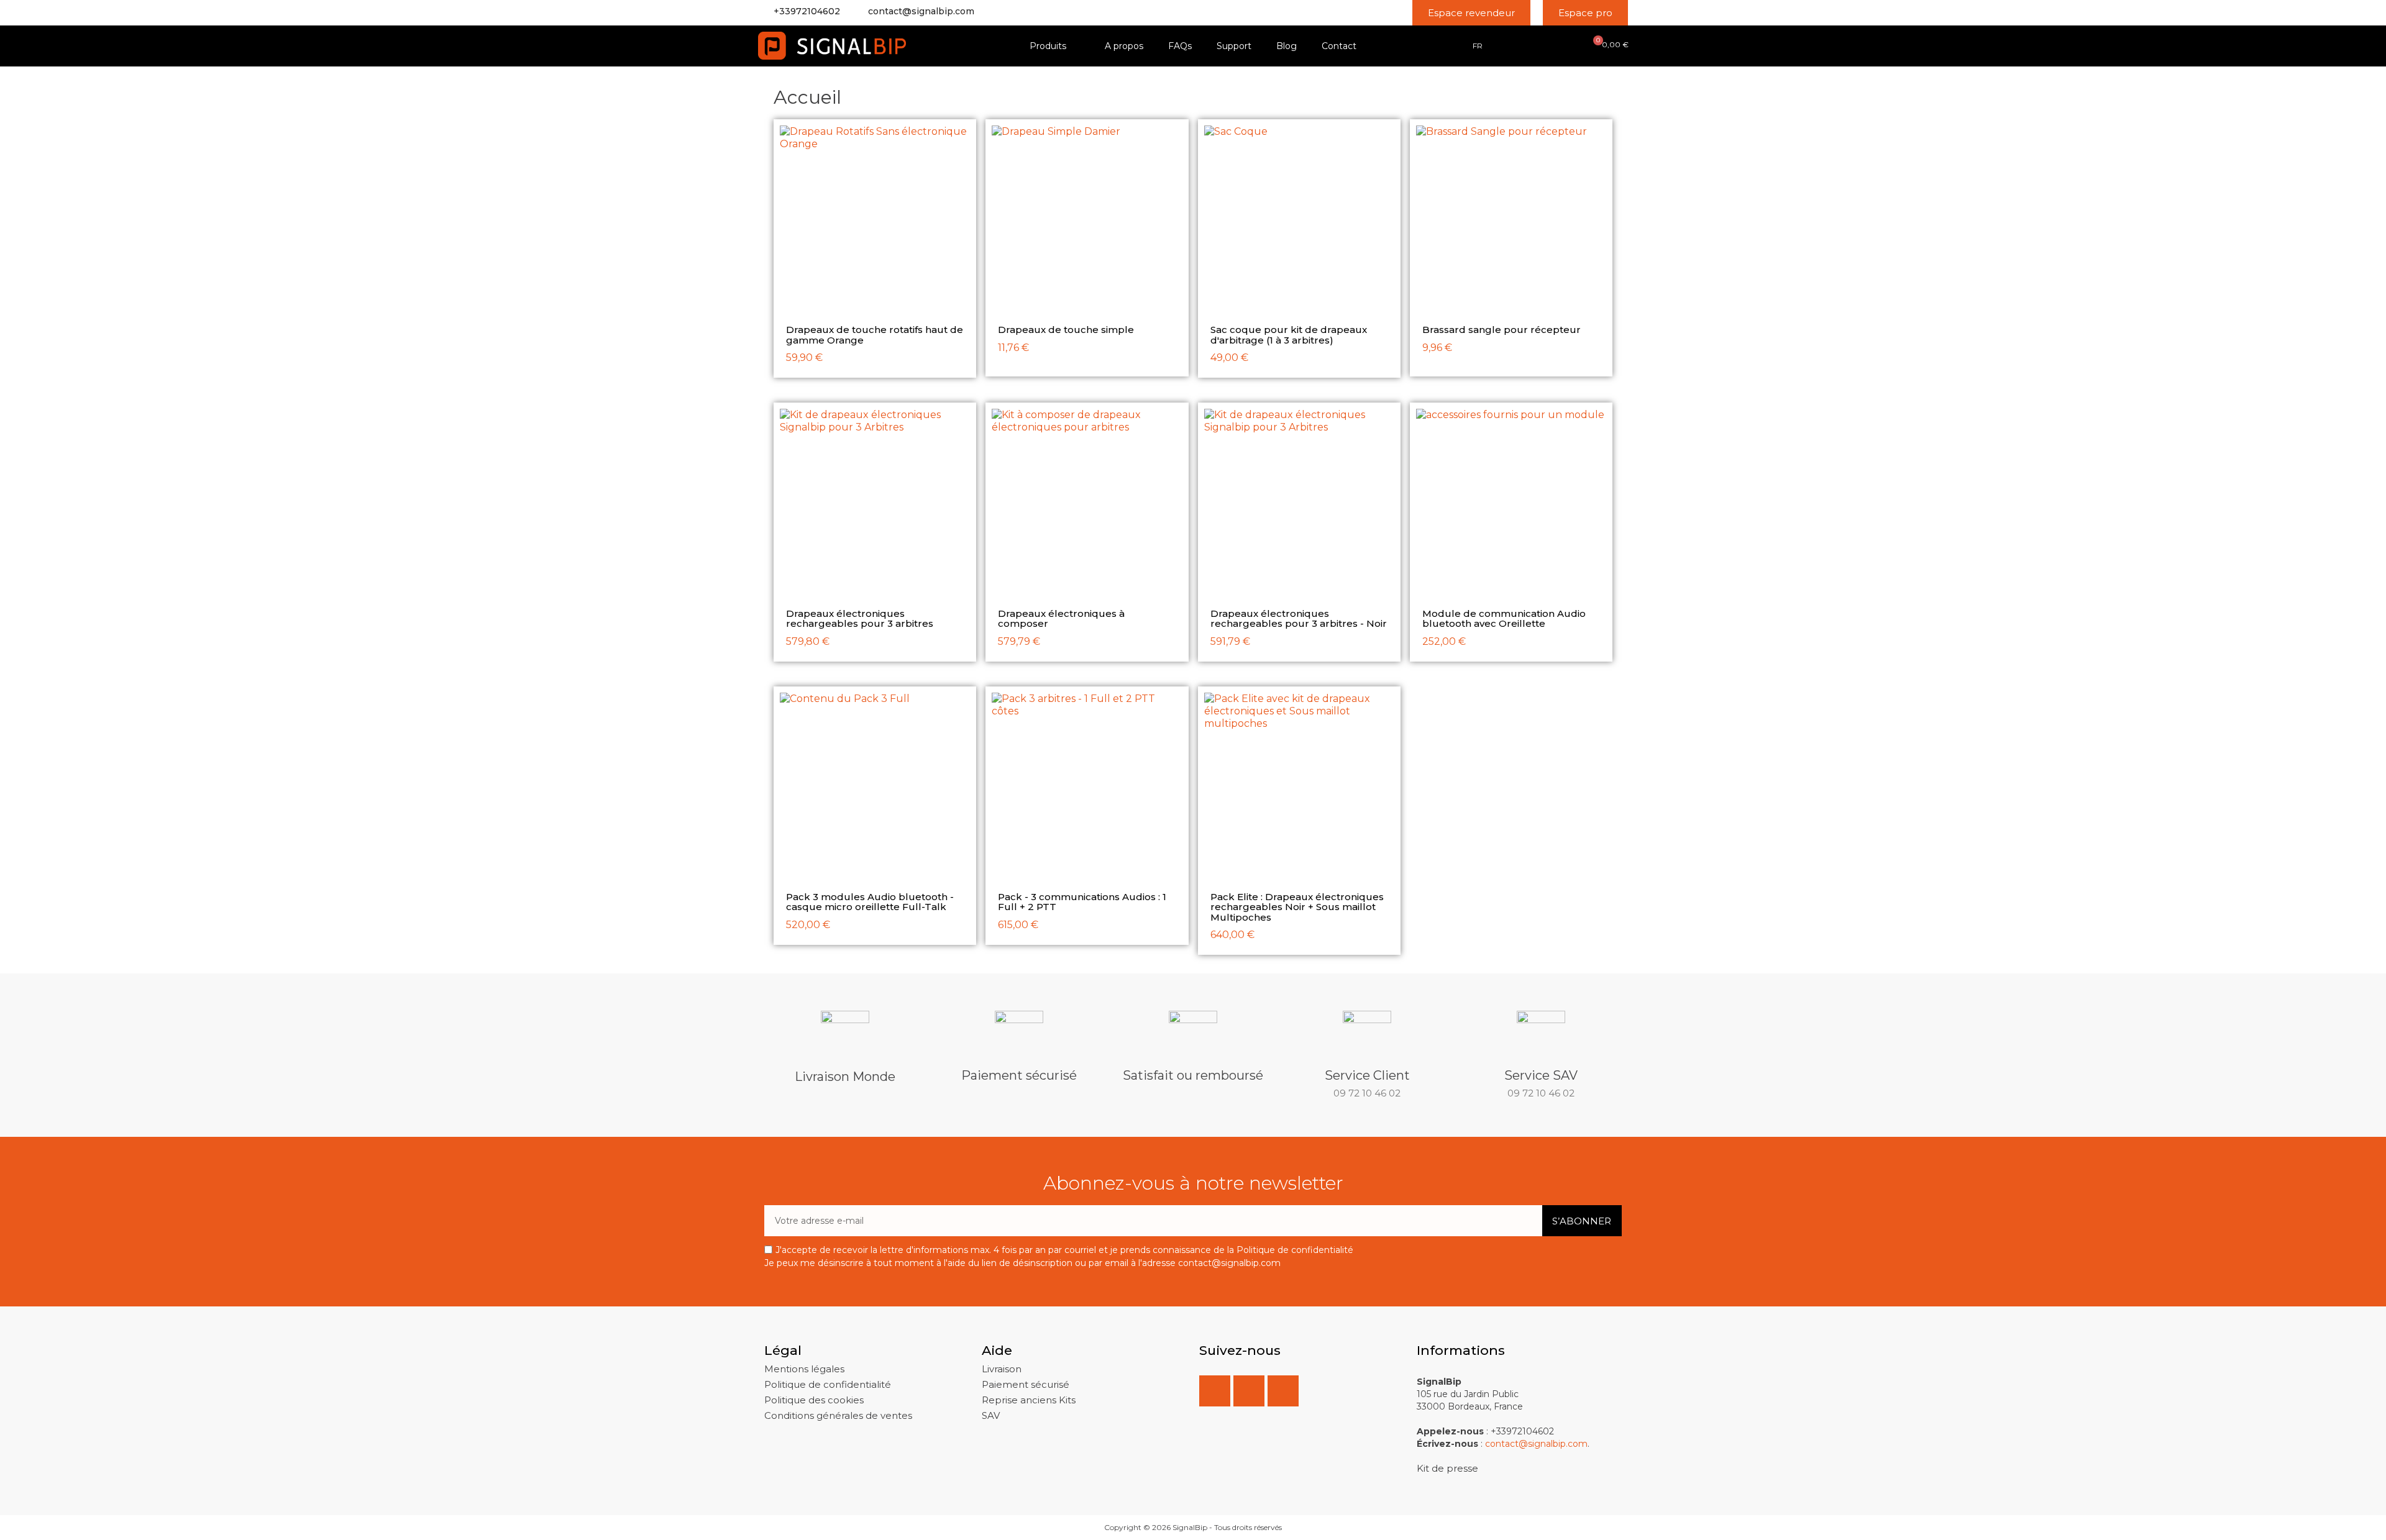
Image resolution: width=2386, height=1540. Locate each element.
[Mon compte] (1540, 45)
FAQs (1180, 46)
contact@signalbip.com (921, 11)
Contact (1339, 46)
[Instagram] (1283, 1391)
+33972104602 (807, 11)
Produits (1048, 46)
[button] (1471, 13)
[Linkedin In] (1249, 1391)
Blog (1287, 46)
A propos (1124, 46)
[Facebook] (1215, 1391)
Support (1234, 46)
